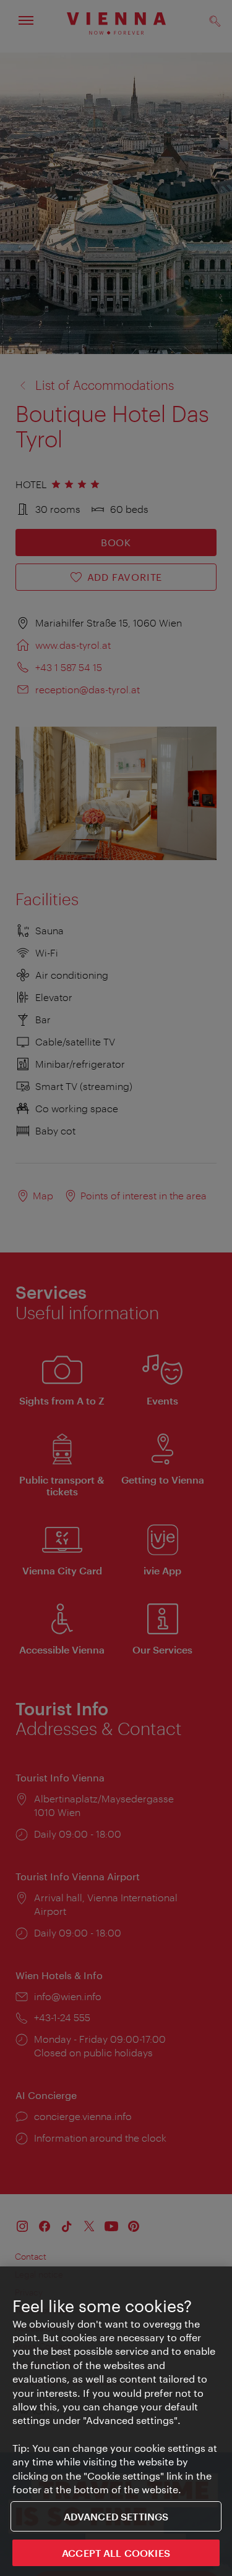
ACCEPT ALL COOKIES (116, 2553)
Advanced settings (116, 2516)
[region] (116, 2421)
